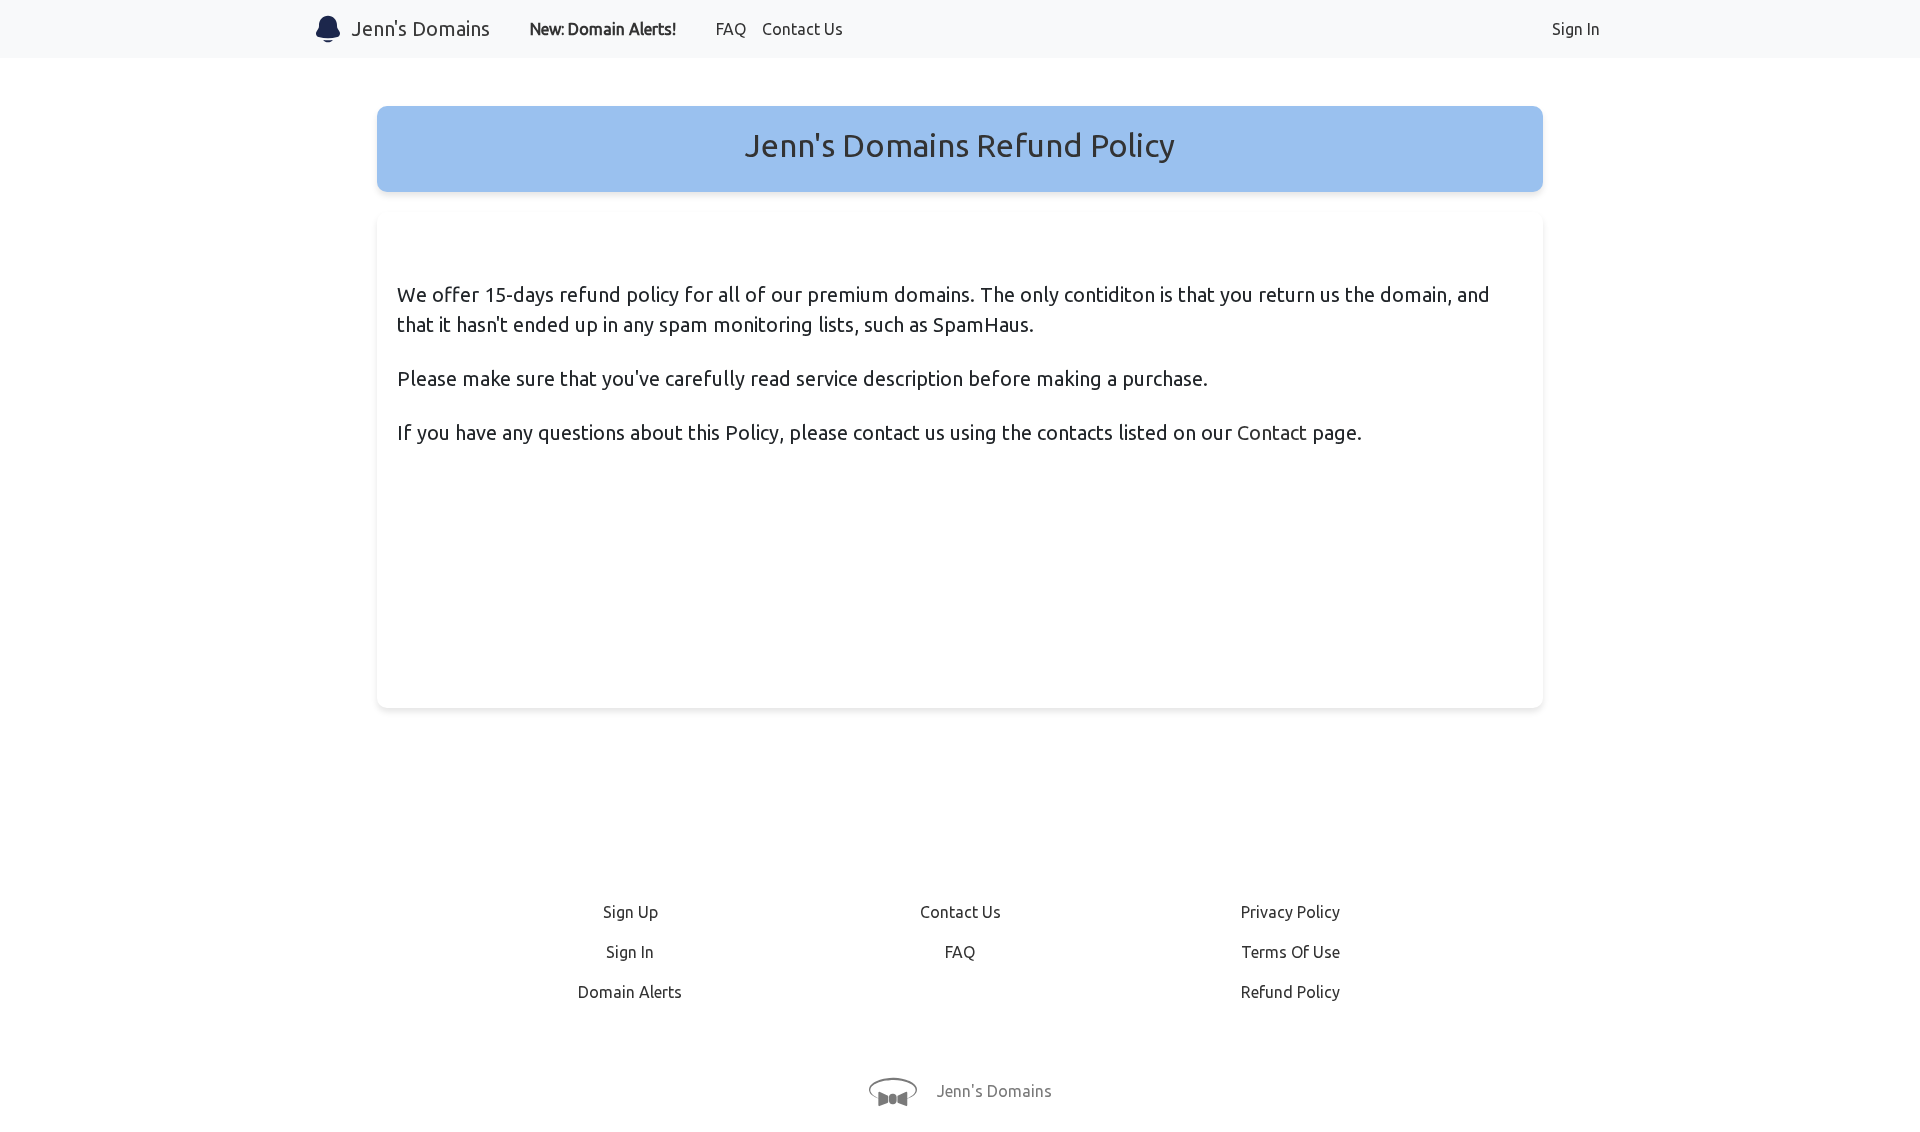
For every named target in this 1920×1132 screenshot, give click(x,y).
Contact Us (802, 29)
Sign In (1576, 29)
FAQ (731, 29)
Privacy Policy (1290, 912)
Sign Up (630, 912)
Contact (1272, 432)
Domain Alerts (630, 992)
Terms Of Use (1290, 952)
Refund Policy (1290, 992)
